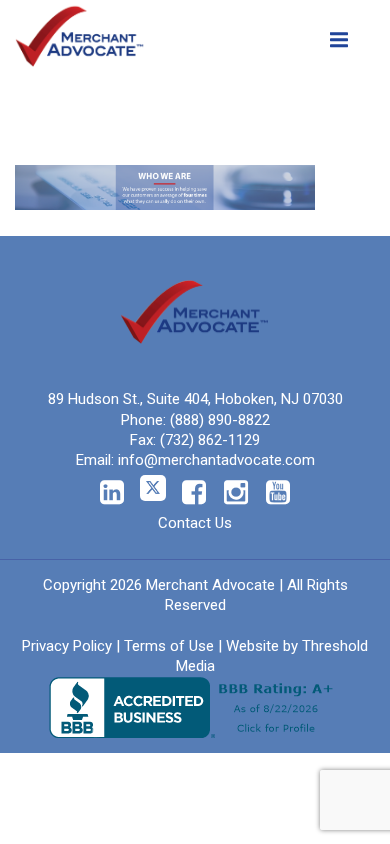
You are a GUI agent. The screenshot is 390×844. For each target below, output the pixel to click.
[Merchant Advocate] (80, 32)
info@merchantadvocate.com (216, 460)
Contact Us (195, 523)
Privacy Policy (67, 646)
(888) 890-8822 (220, 420)
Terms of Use (169, 646)
